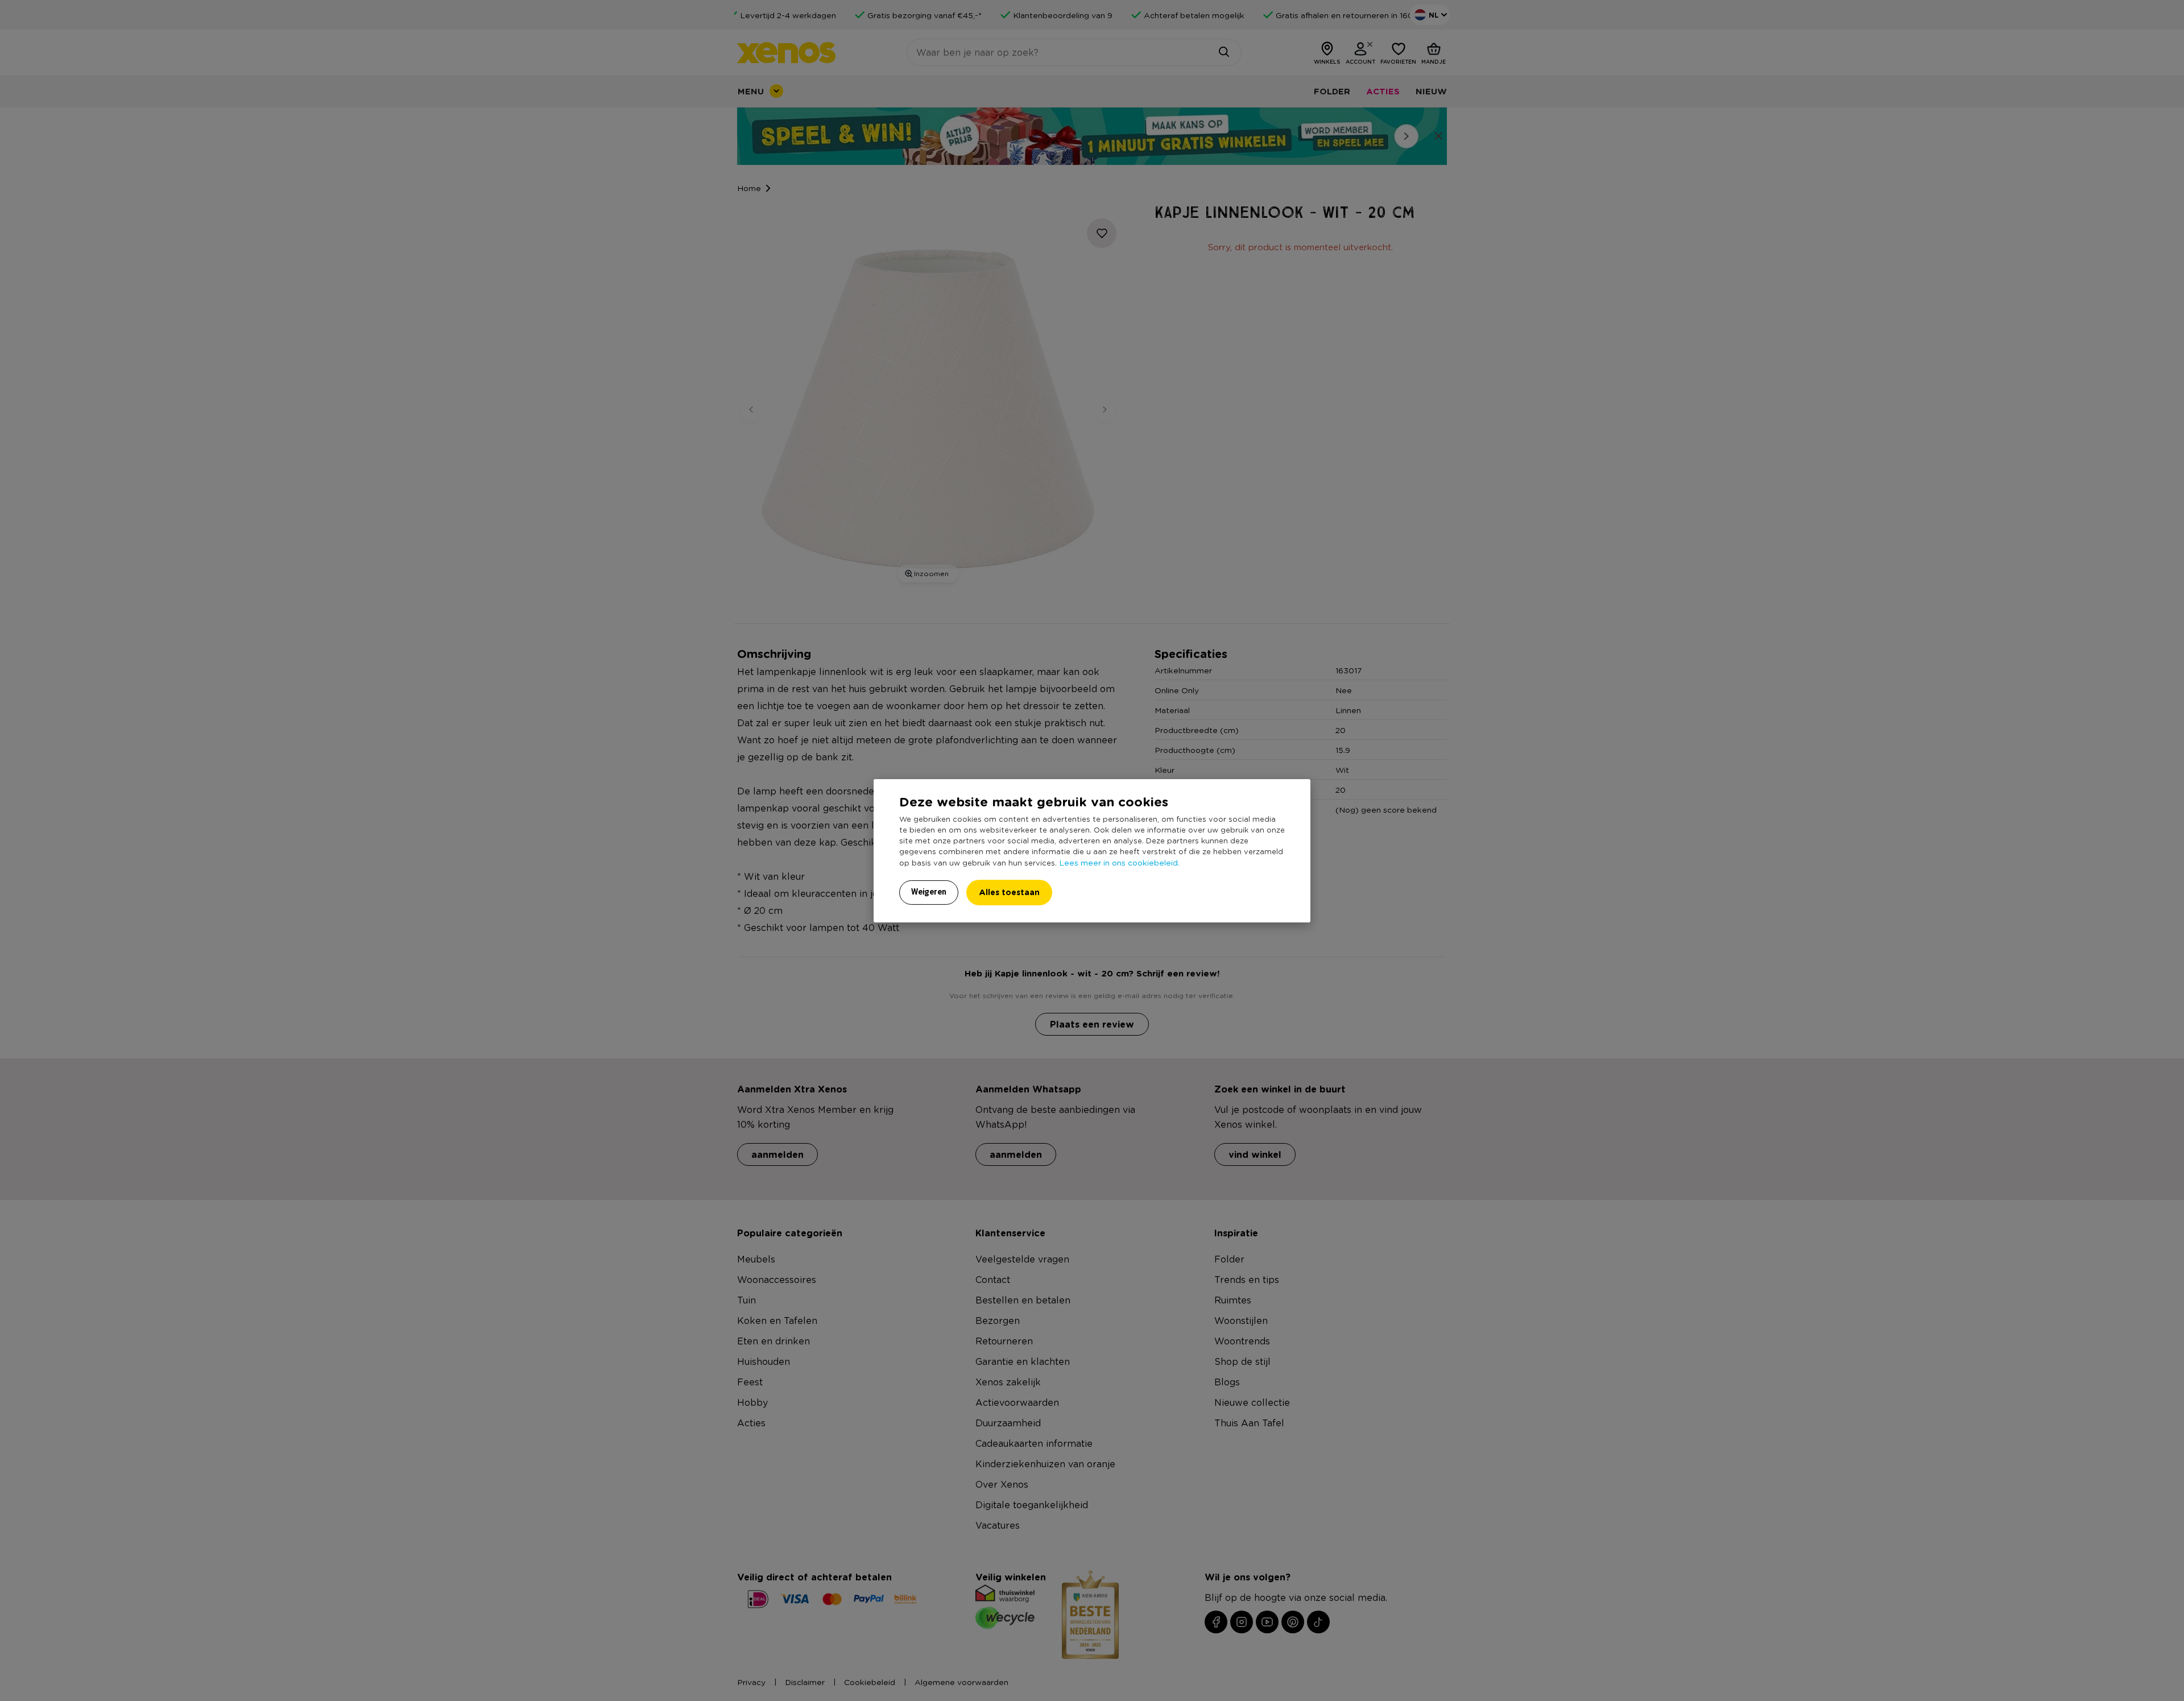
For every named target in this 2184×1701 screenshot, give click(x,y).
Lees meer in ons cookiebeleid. (1119, 862)
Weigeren (929, 892)
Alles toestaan (1009, 892)
